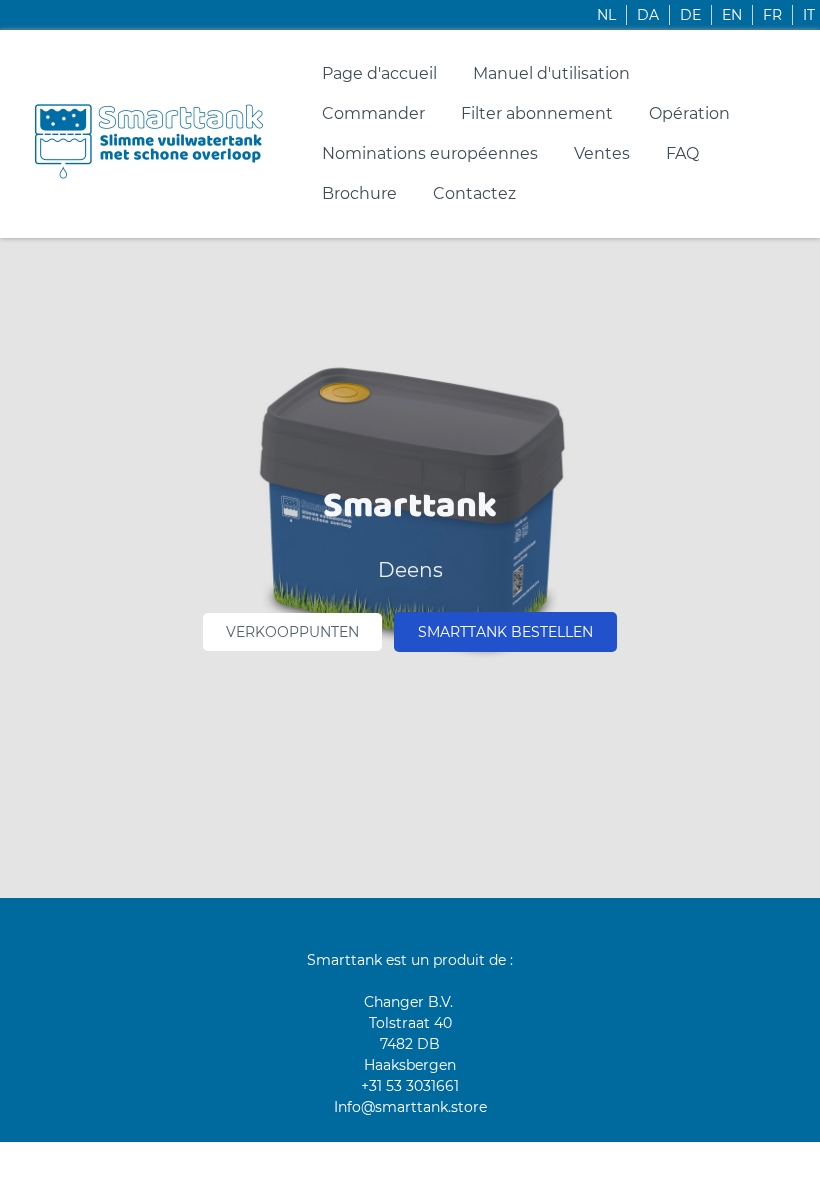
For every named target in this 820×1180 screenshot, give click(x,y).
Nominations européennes (430, 153)
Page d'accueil (379, 73)
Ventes (602, 153)
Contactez (474, 193)
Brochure (359, 193)
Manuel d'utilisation (551, 73)
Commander (373, 113)
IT (809, 15)
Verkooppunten (292, 632)
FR (772, 15)
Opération (689, 113)
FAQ (682, 153)
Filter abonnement (537, 113)
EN (732, 15)
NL (606, 15)
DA (648, 15)
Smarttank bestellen (505, 632)
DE (690, 15)
